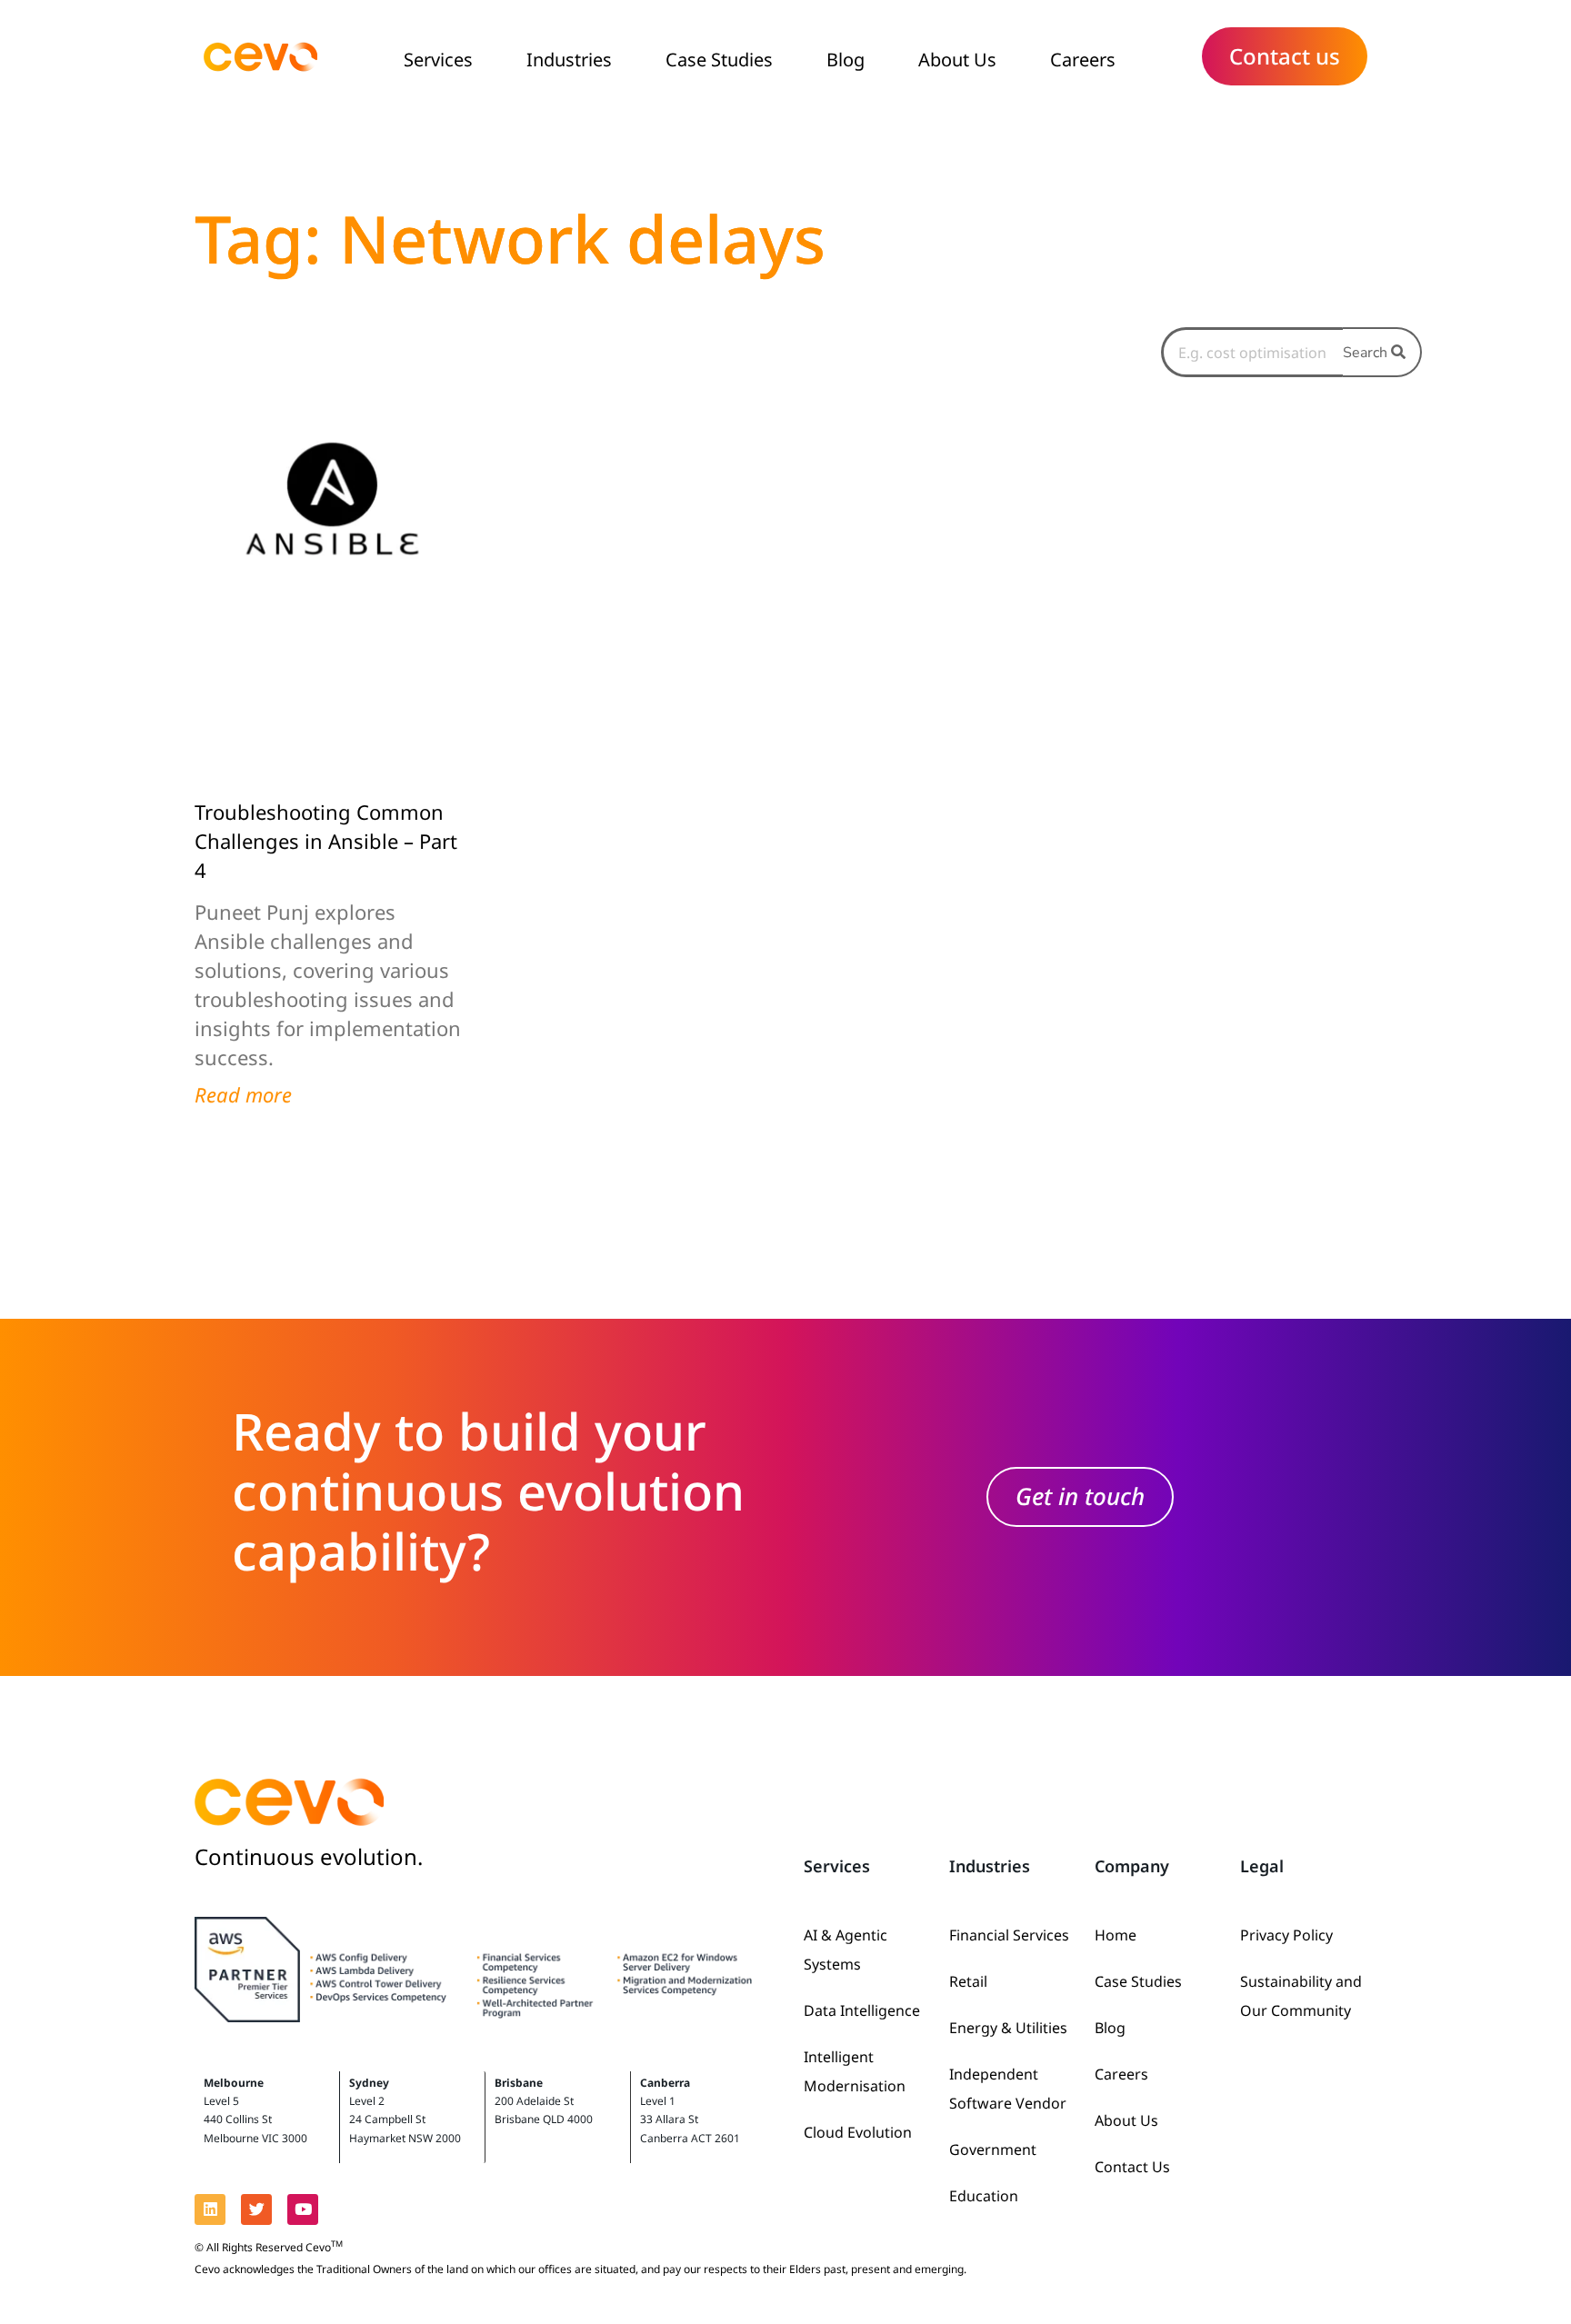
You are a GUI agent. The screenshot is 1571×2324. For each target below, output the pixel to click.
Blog (846, 60)
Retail (968, 1981)
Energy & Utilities (1008, 2028)
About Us (957, 60)
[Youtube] (303, 2209)
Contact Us (1132, 2167)
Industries (569, 60)
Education (984, 2196)
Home (1116, 1935)
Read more (243, 1094)
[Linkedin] (210, 2209)
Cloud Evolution (858, 2132)
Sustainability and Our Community (1301, 1996)
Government (993, 2149)
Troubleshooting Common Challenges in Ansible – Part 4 (326, 841)
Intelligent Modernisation (855, 2071)
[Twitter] (256, 2209)
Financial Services (1009, 1935)
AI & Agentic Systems (846, 1950)
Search (1367, 353)
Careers (1083, 60)
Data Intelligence (862, 2010)
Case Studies (719, 60)
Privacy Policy (1286, 1935)
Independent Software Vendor (1008, 2089)
